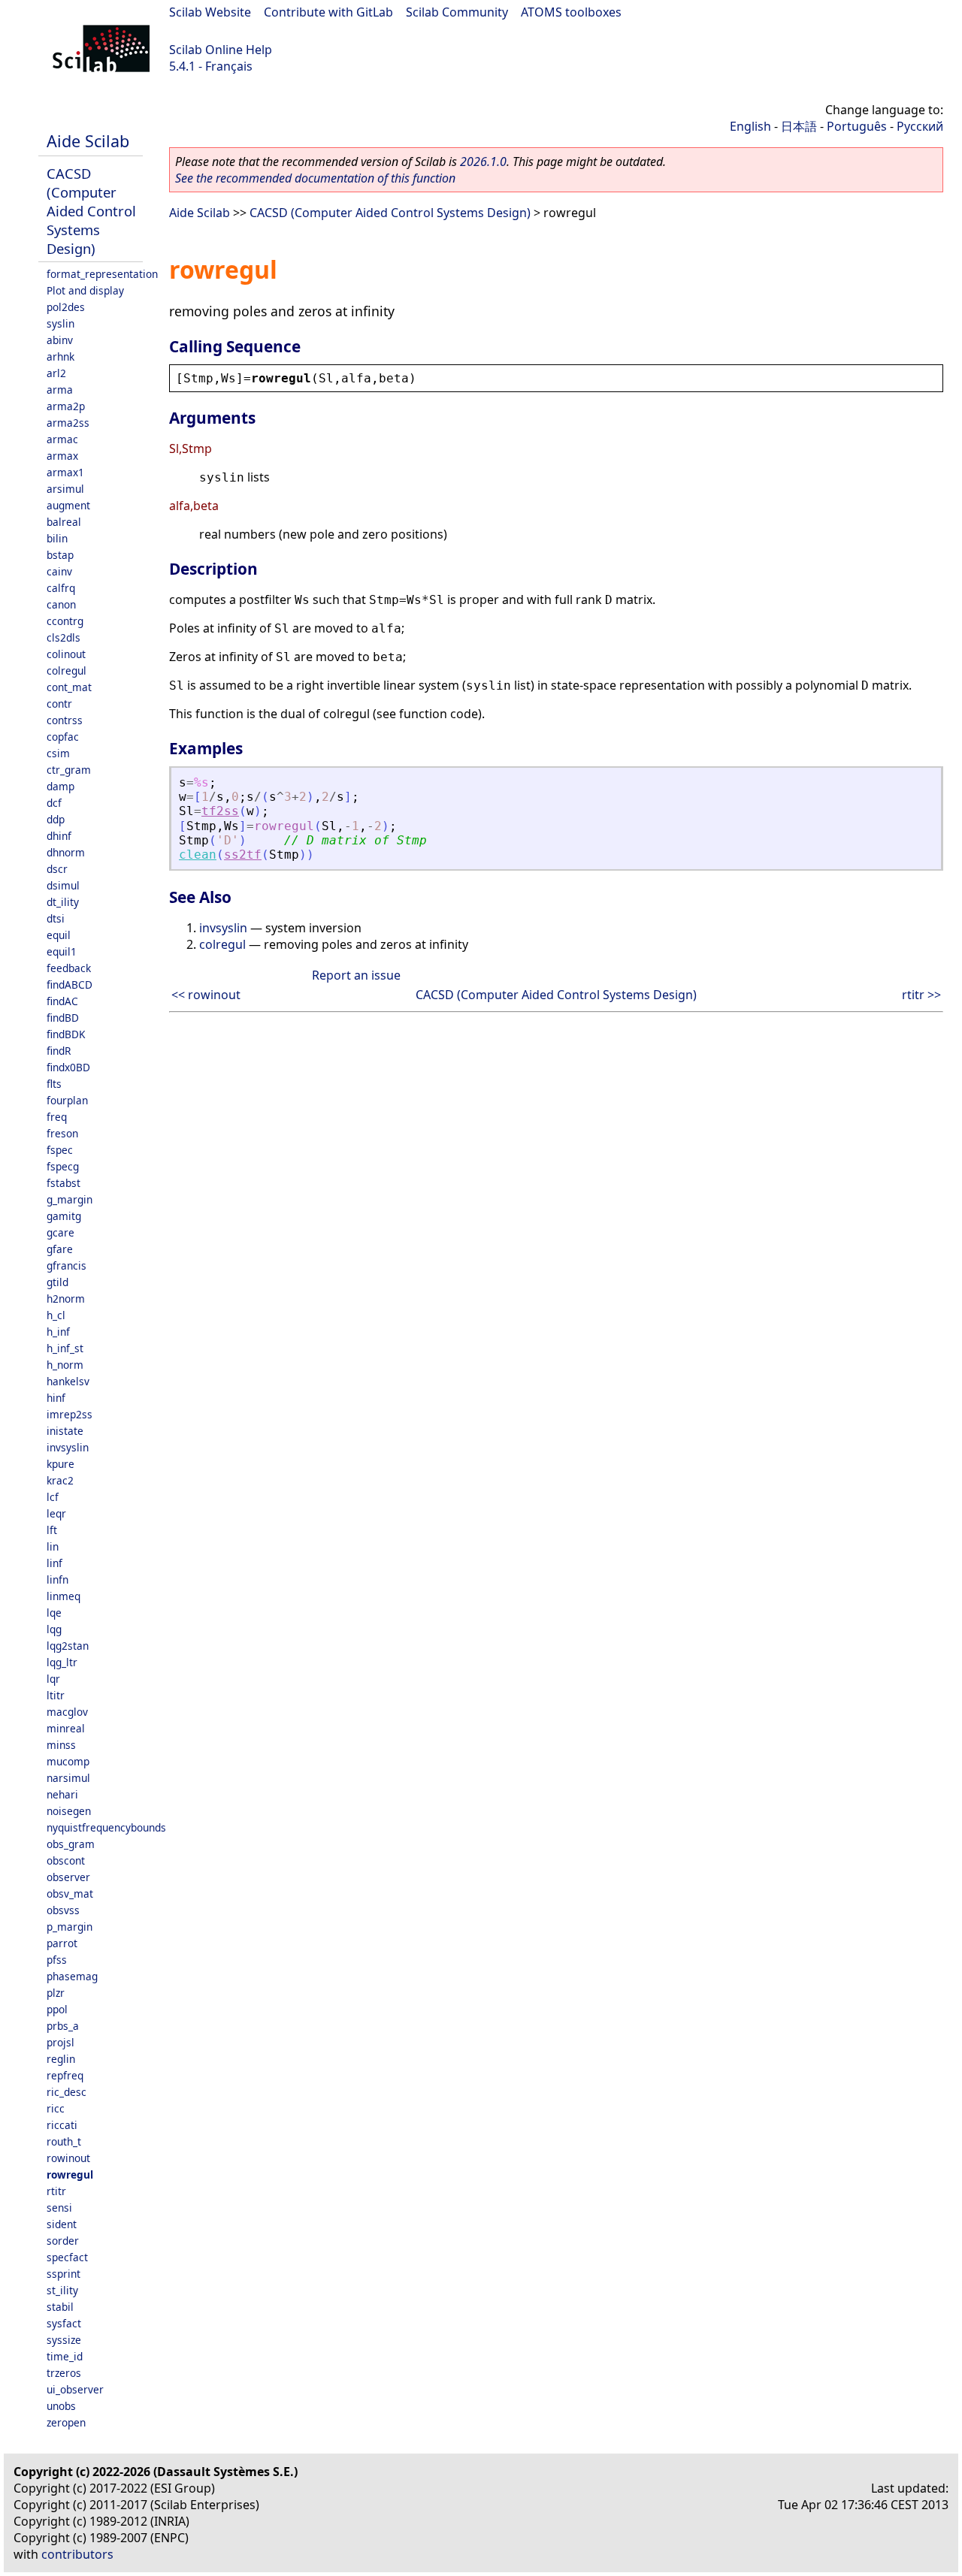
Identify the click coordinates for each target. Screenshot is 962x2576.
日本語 (799, 126)
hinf (56, 1398)
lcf (53, 1497)
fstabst (64, 1183)
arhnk (61, 356)
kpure (61, 1464)
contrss (65, 720)
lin (53, 1546)
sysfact (64, 2323)
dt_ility (63, 902)
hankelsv (68, 1381)
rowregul (70, 2174)
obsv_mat (70, 1893)
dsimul (63, 885)
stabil (60, 2307)
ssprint (64, 2274)
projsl (61, 2042)
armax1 (65, 472)
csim (58, 753)
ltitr (56, 1695)
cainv (59, 571)
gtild (57, 1282)
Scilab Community (457, 12)
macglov (67, 1712)
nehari (62, 1794)
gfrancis (67, 1265)
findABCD (70, 984)
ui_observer (75, 2389)
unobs (61, 2406)
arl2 (56, 373)
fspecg (63, 1166)
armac (62, 439)
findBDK (66, 1034)
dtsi (56, 918)
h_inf (58, 1332)
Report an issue (356, 975)
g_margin (70, 1199)
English (750, 126)
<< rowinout (206, 995)
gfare (60, 1249)
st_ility (62, 2290)
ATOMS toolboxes (571, 12)
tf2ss (220, 811)
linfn (57, 1579)
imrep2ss (70, 1414)
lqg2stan (68, 1646)
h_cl (56, 1315)
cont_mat (69, 687)
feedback (69, 968)
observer (68, 1877)
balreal (64, 522)
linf (54, 1563)
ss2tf (243, 855)
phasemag (72, 1976)
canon (61, 604)
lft (52, 1530)
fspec (60, 1150)
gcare (61, 1232)
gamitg (64, 1216)
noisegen (69, 1811)
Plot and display (85, 290)
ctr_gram (69, 770)
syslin (61, 323)
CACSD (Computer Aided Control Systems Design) (91, 211)
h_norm (65, 1365)
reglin (61, 2059)
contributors (77, 2554)
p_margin (70, 1927)
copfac (63, 737)
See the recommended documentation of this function (315, 178)
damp (61, 786)
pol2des (66, 307)
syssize (64, 2340)
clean (198, 855)
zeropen (66, 2422)
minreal (66, 1728)
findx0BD (68, 1067)
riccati (62, 2125)
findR (59, 1051)
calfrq (61, 588)
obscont (66, 1860)
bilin (57, 538)
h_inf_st (65, 1348)
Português (857, 126)
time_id (65, 2356)
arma (60, 390)
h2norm (66, 1299)
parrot (62, 1943)
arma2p (66, 406)
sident (62, 2224)
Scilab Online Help (221, 50)
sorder (63, 2241)
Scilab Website (210, 12)
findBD (63, 1018)
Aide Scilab (88, 141)
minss (61, 1745)
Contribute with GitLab (328, 12)
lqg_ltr (62, 1662)
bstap (60, 555)
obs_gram (71, 1844)
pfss (57, 1960)
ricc (56, 2108)
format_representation (102, 274)
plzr (56, 1993)
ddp (56, 819)
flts (54, 1084)
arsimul (65, 489)
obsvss (63, 1910)
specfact (67, 2257)
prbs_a (63, 2026)
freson (62, 1133)
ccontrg (65, 621)
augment (68, 505)
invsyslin (68, 1447)
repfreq (65, 2075)
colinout (66, 654)
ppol (57, 2009)
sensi (59, 2208)
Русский (920, 126)
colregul (67, 670)
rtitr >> (921, 995)
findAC (62, 1001)
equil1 (62, 951)
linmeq (64, 1596)
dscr (57, 869)
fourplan (67, 1100)
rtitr (56, 2191)
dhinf (59, 836)
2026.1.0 (483, 162)
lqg (54, 1629)
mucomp (68, 1761)
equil (59, 935)
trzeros (64, 2373)
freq (57, 1117)
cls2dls (64, 637)
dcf (54, 803)
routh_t (64, 2141)
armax (62, 456)
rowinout (68, 2158)
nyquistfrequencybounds (106, 1827)
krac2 (60, 1480)
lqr (53, 1679)
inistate (65, 1431)
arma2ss (68, 423)
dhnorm (66, 852)
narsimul (68, 1778)
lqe (54, 1613)
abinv (60, 340)
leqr (56, 1513)
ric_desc (67, 2092)
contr (59, 704)
